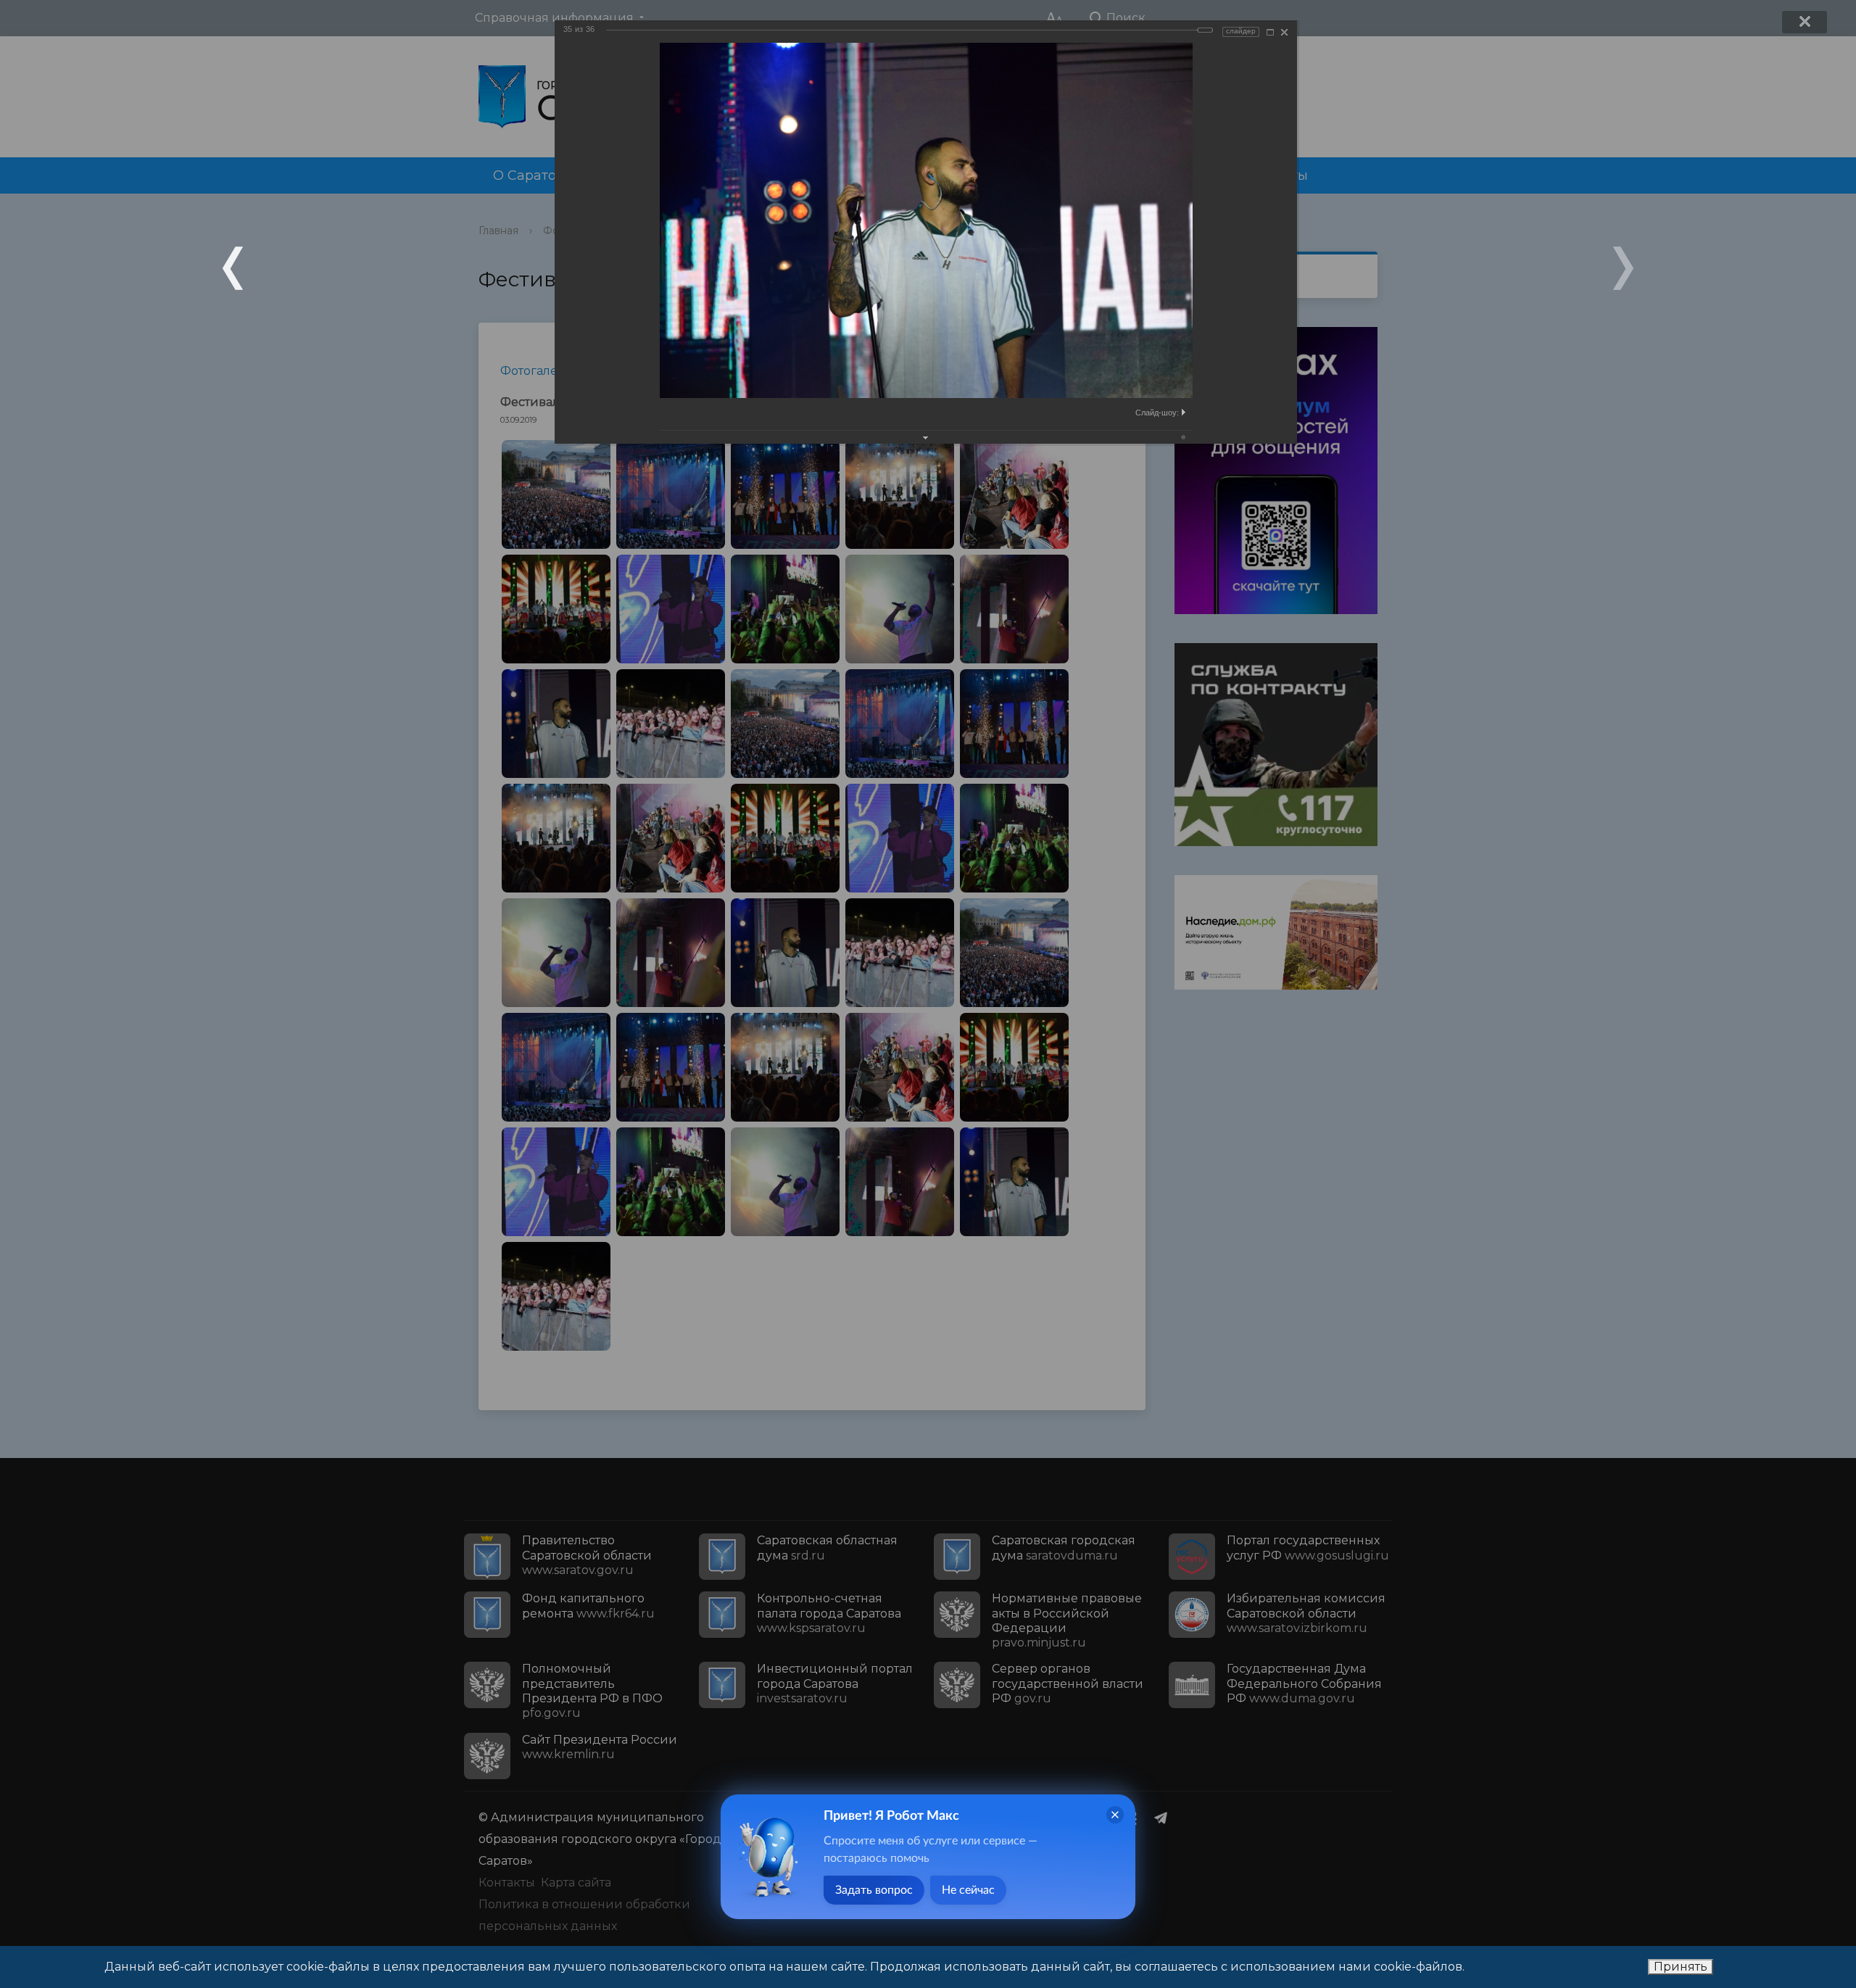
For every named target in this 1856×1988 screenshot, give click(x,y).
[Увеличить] (1270, 32)
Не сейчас (968, 1890)
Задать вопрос (874, 1890)
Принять (1681, 1967)
